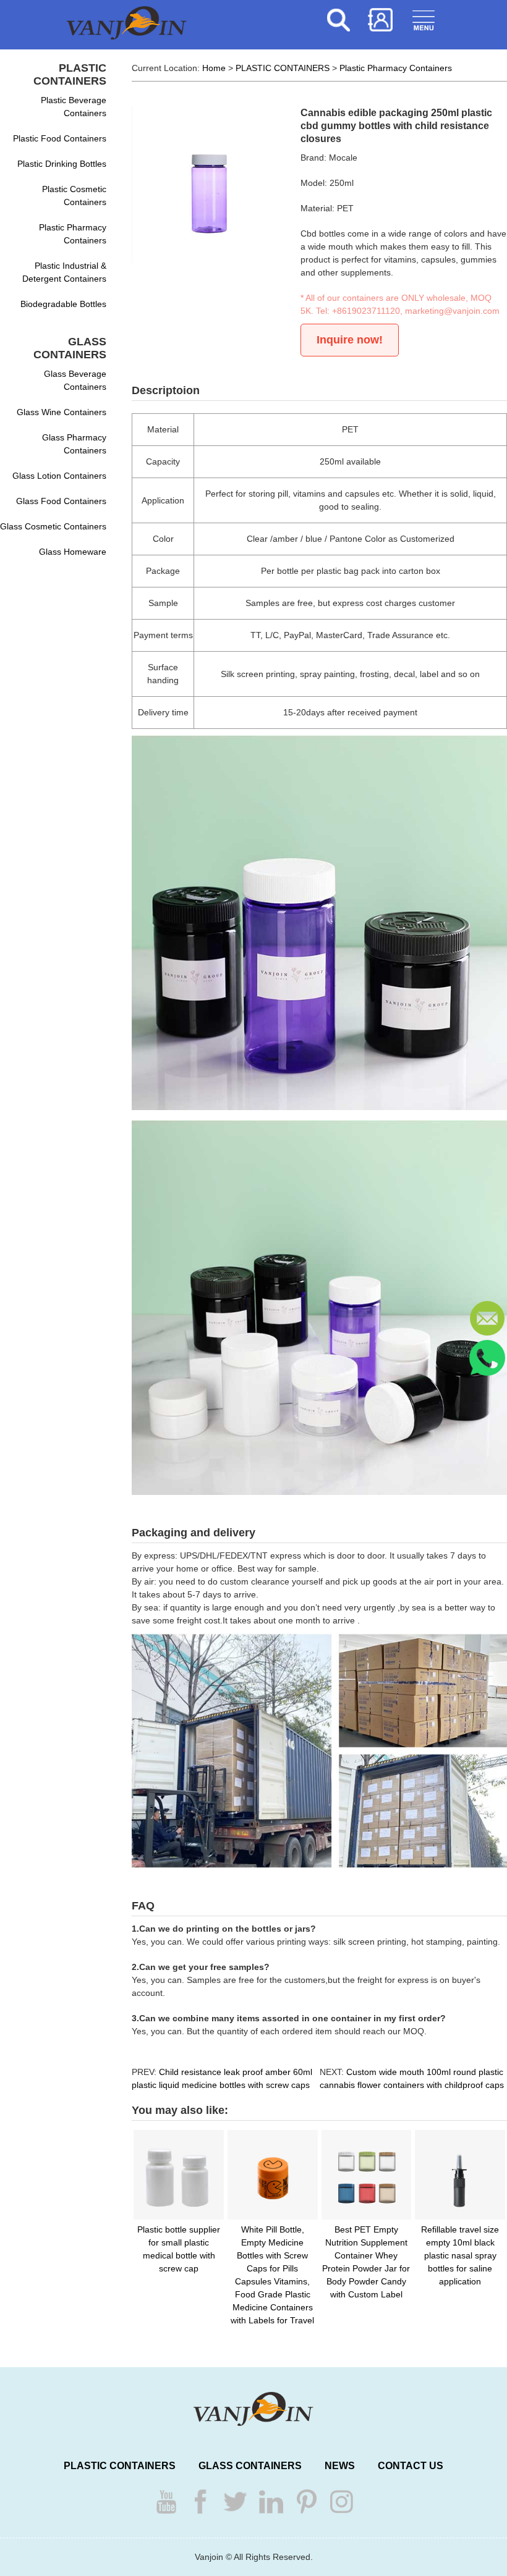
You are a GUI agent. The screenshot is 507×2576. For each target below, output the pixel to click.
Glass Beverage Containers (75, 380)
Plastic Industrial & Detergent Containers (64, 272)
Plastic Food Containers (60, 138)
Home (214, 68)
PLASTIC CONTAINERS (283, 68)
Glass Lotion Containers (59, 476)
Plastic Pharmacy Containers (73, 234)
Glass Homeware (73, 552)
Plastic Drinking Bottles (62, 164)
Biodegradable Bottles (63, 304)
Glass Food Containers (61, 501)
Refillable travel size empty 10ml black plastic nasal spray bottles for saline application (460, 2255)
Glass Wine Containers (62, 412)
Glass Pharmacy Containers (74, 444)
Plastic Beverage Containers (74, 107)
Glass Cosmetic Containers (53, 526)
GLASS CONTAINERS (250, 2466)
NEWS (340, 2466)
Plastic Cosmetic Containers (74, 196)
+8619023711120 (366, 311)
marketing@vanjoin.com (452, 311)
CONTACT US (411, 2466)
